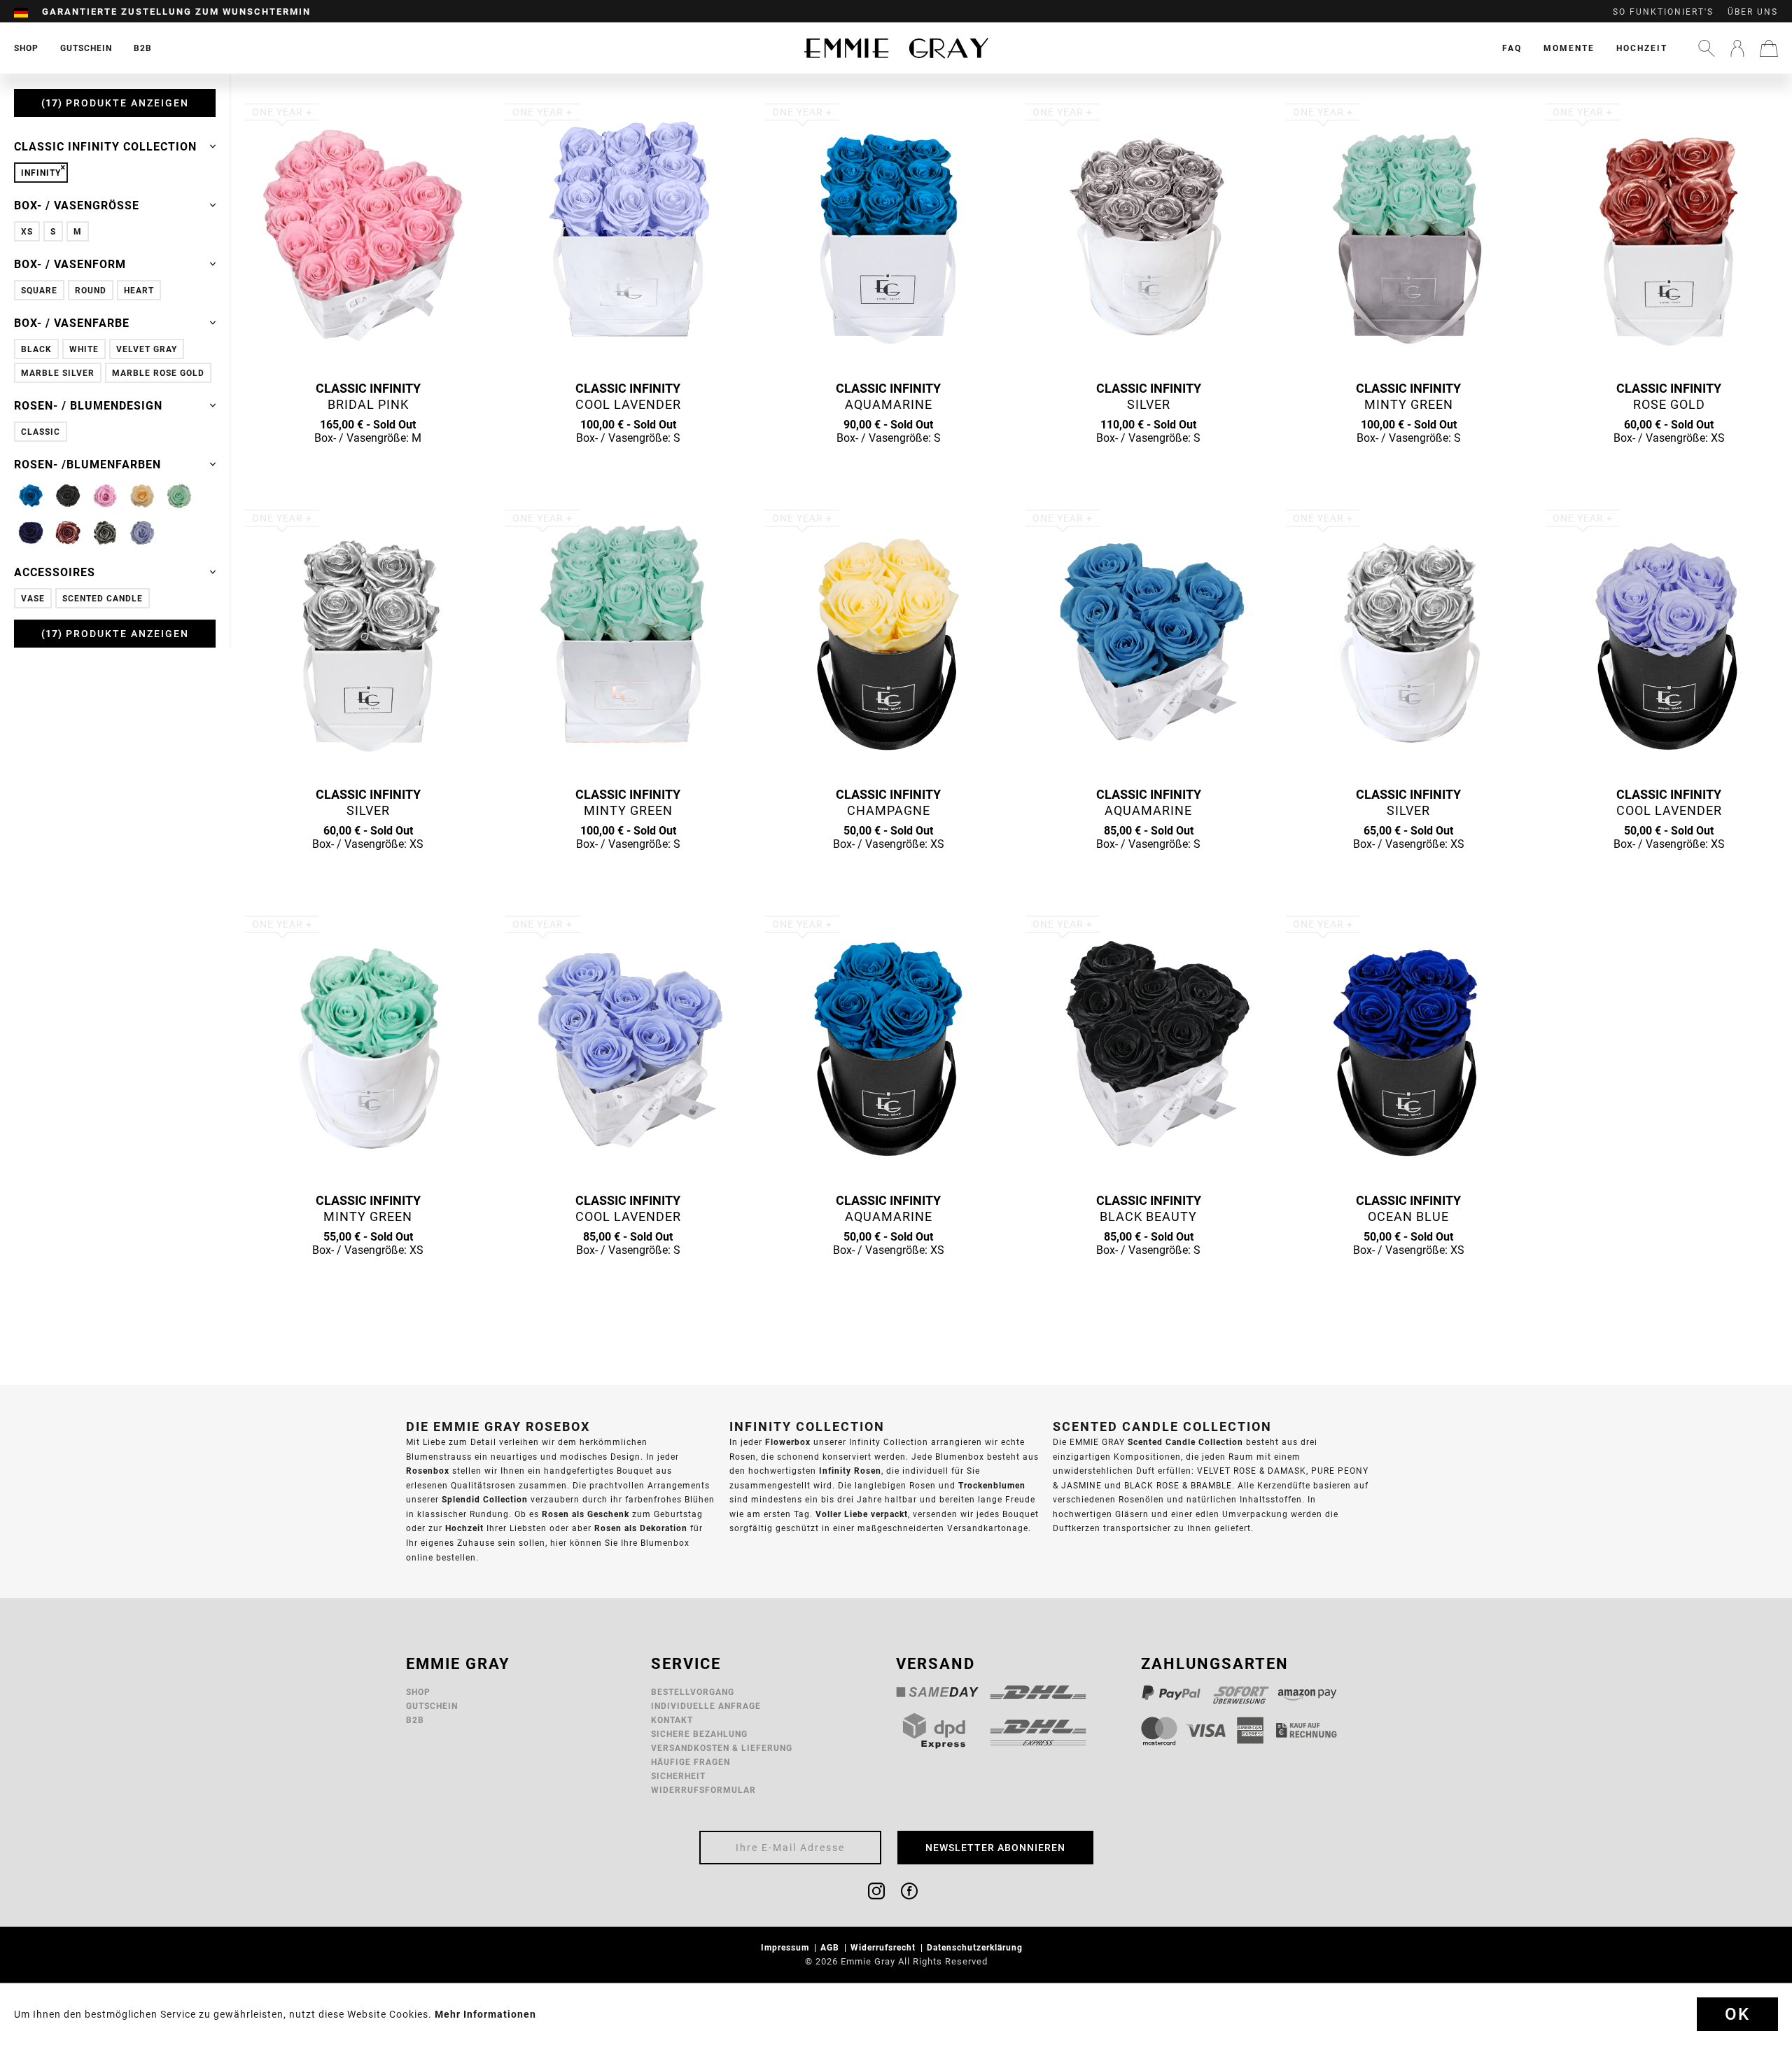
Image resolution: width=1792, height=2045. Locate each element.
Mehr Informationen (485, 2014)
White (84, 349)
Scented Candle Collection (1185, 1442)
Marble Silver (58, 373)
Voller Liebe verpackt (862, 1514)
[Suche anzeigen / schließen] (1707, 48)
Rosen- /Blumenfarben (87, 464)
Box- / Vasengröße (77, 205)
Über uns (1753, 12)
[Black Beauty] (68, 496)
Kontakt (672, 1720)
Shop (418, 1692)
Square (39, 290)
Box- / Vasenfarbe (72, 323)
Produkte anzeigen (117, 103)
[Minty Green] (179, 496)
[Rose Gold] (68, 533)
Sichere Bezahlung (699, 1734)
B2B (415, 1720)
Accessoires (55, 572)
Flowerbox (788, 1442)
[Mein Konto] (1737, 48)
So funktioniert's (1663, 12)
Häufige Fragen (691, 1762)
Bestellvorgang (693, 1692)
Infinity (41, 173)
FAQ (1512, 48)
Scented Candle (103, 598)
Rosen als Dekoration (641, 1528)
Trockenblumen (992, 1485)
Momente (1569, 48)
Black (36, 349)
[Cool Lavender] (142, 533)
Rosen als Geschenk (586, 1514)
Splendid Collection (485, 1499)
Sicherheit (678, 1776)
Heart (139, 290)
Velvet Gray (147, 349)
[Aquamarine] (31, 496)
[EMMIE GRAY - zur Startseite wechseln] (896, 48)
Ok (1737, 2014)
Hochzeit (1642, 48)
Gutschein (432, 1706)
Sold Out (368, 465)
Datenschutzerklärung (976, 1947)
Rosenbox (428, 1471)
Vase (33, 598)
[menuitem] (28, 12)
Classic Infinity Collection (105, 146)
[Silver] (105, 533)
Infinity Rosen (850, 1471)
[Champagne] (142, 496)
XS (27, 231)
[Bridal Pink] (105, 496)
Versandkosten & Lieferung (722, 1748)
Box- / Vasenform (70, 264)
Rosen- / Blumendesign (88, 405)
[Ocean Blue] (31, 533)
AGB (831, 1947)
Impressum (786, 1947)
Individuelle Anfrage (706, 1706)
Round (91, 290)
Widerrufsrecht (884, 1947)
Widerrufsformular (703, 1790)
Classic (41, 432)
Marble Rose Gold (158, 373)
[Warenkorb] (1769, 48)
